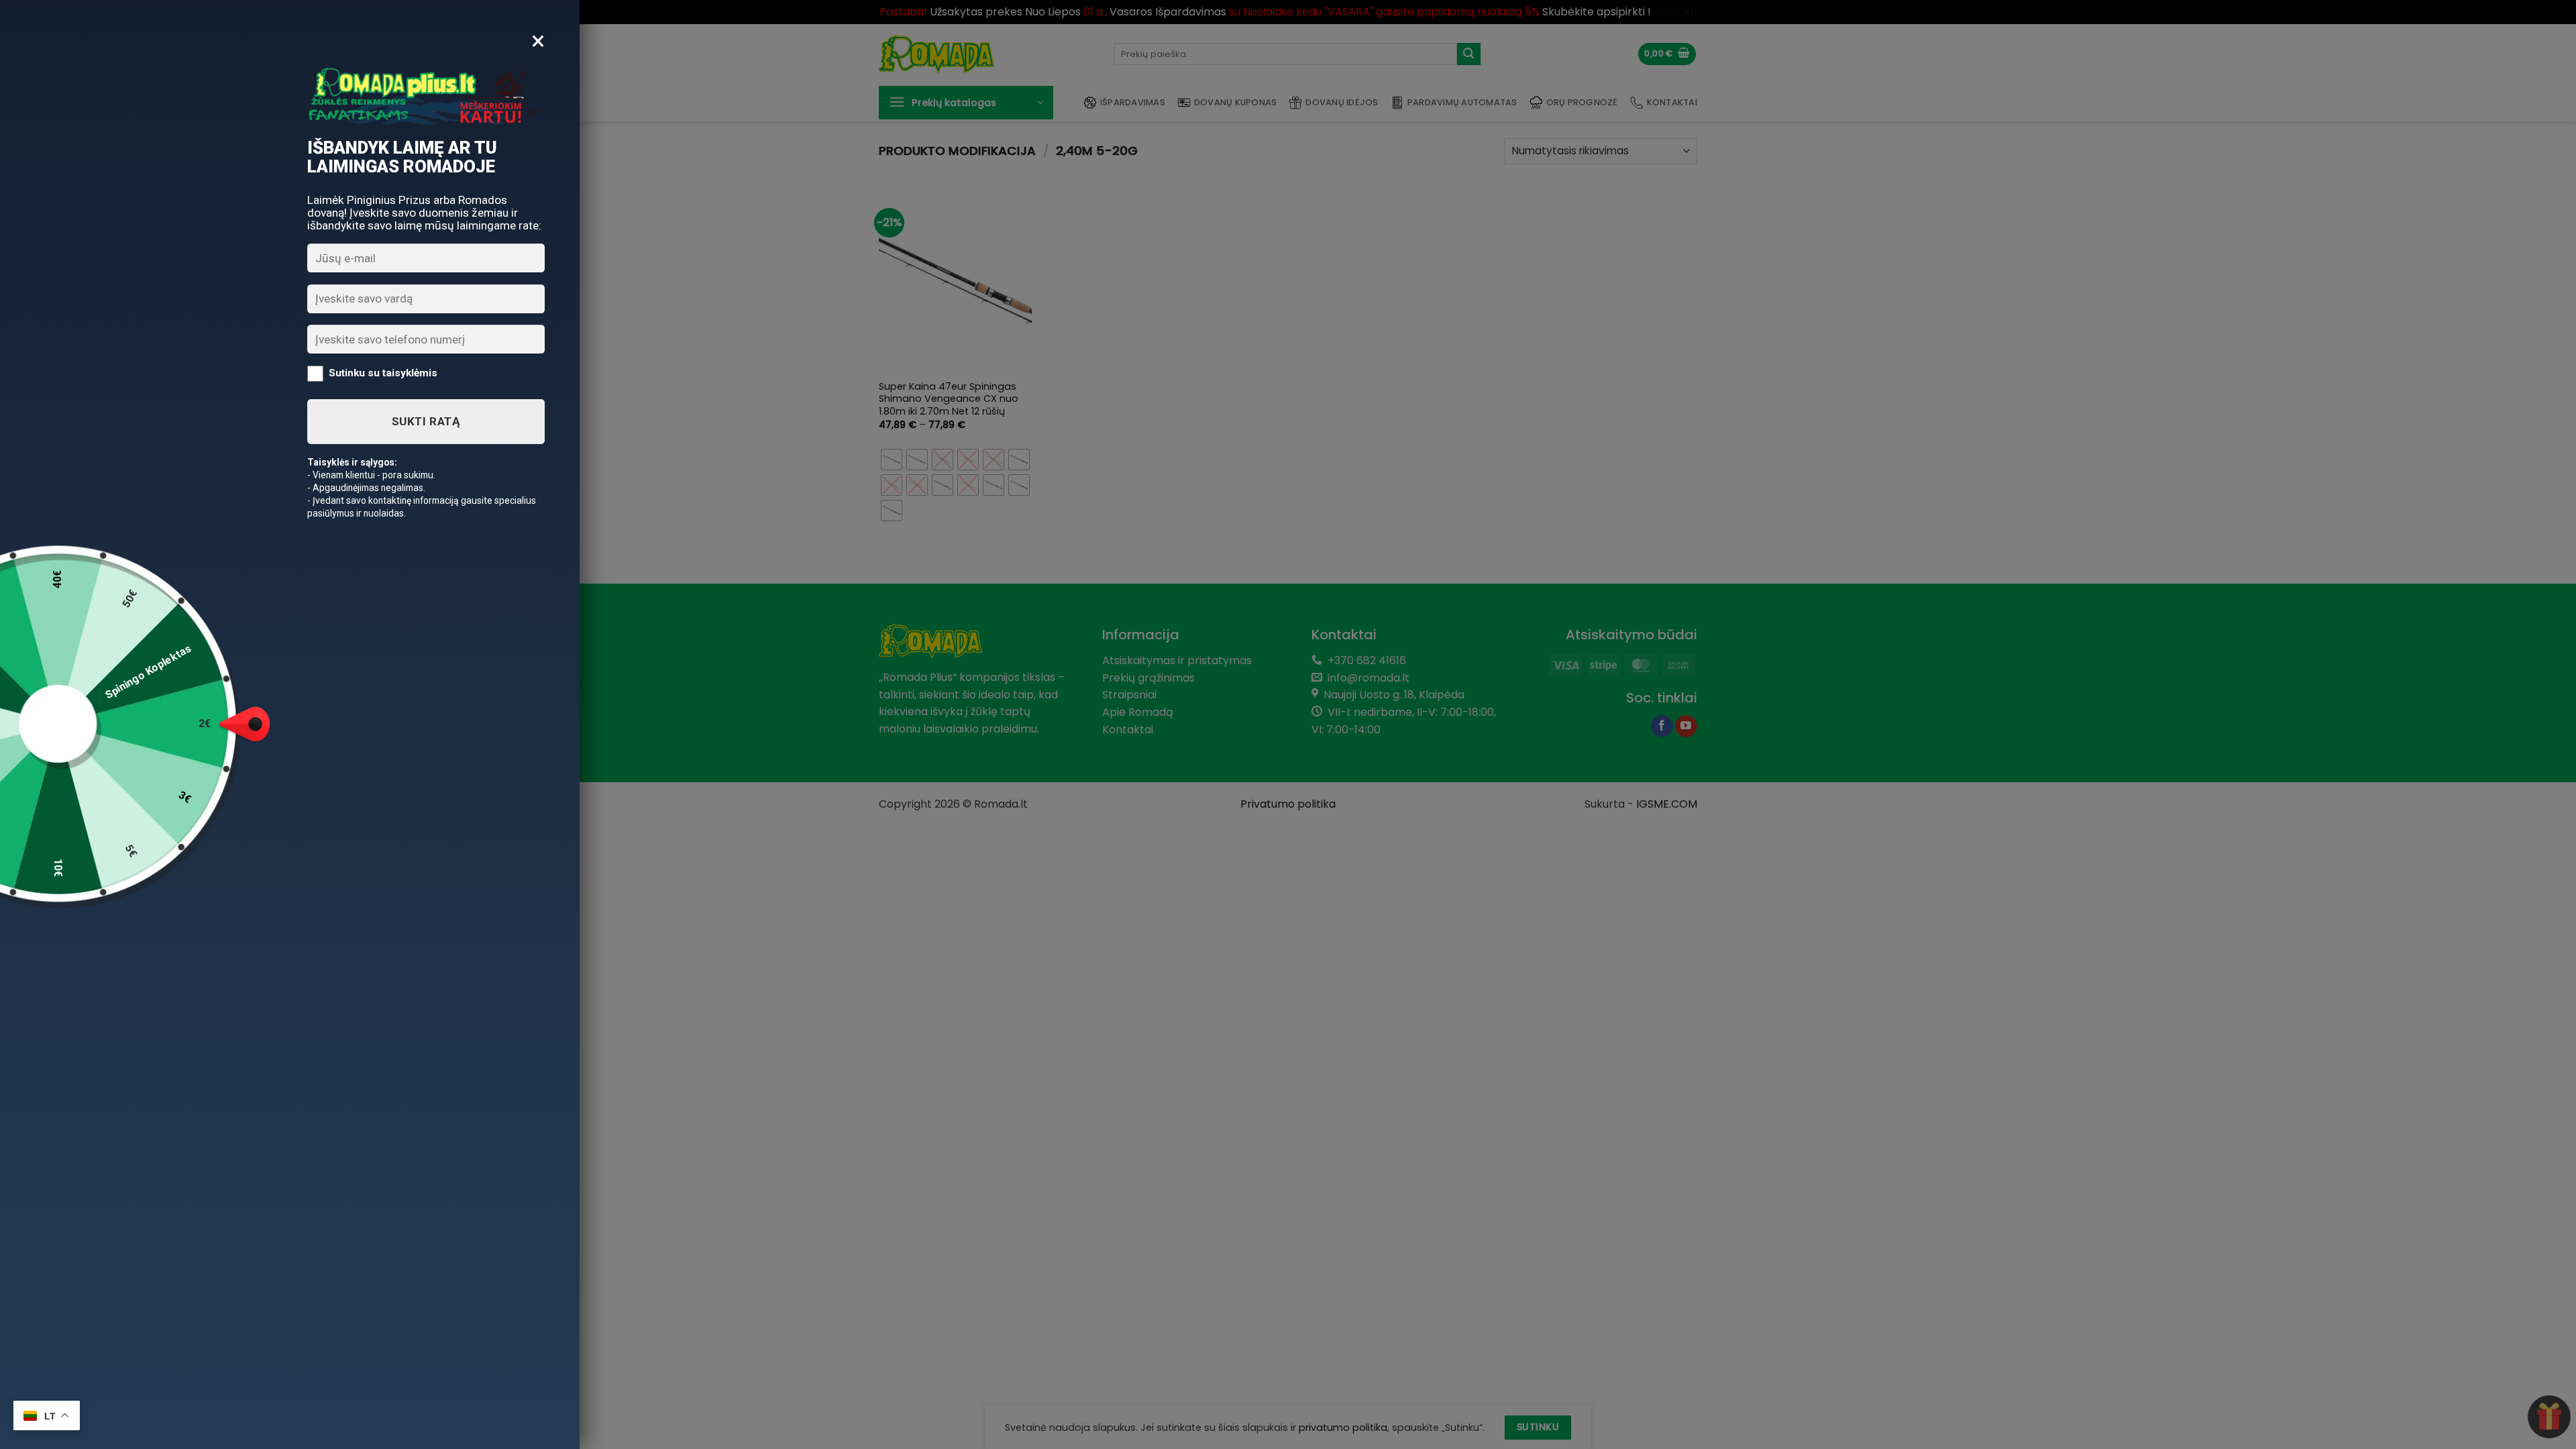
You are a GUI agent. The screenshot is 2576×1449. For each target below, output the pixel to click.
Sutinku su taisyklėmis (383, 373)
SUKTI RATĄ (426, 421)
